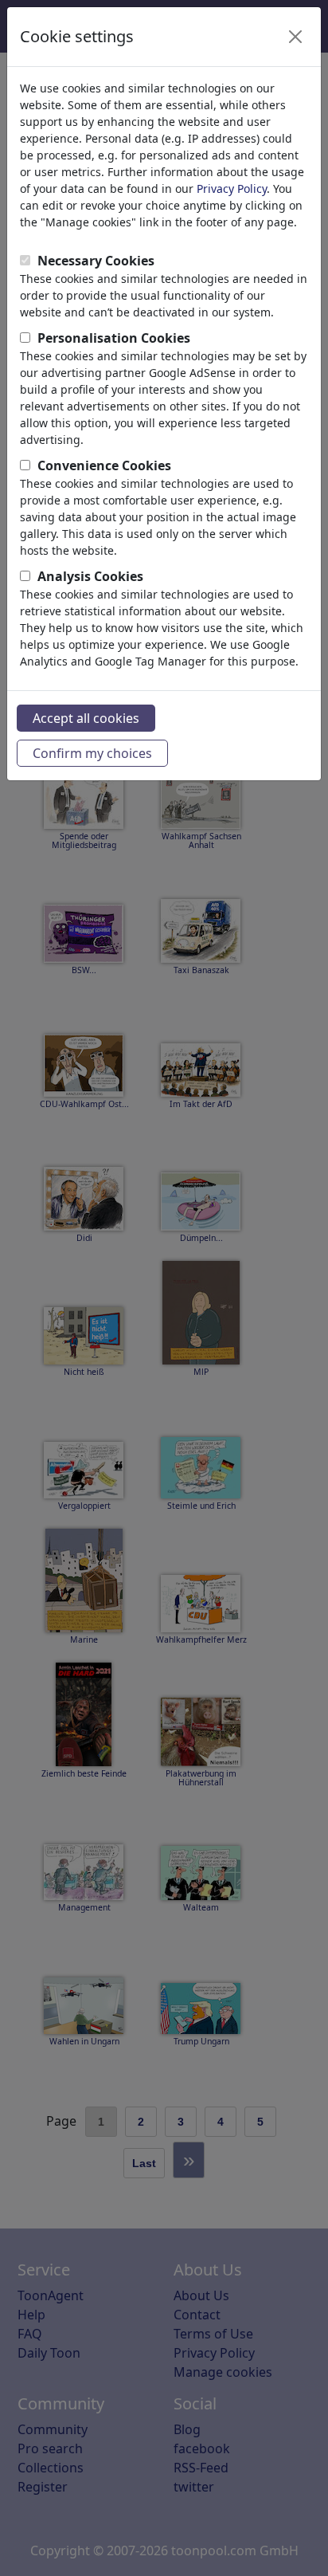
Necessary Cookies (96, 261)
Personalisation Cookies (114, 338)
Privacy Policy (232, 188)
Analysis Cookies (90, 576)
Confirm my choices (92, 753)
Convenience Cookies (104, 465)
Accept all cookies (86, 718)
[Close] (295, 37)
